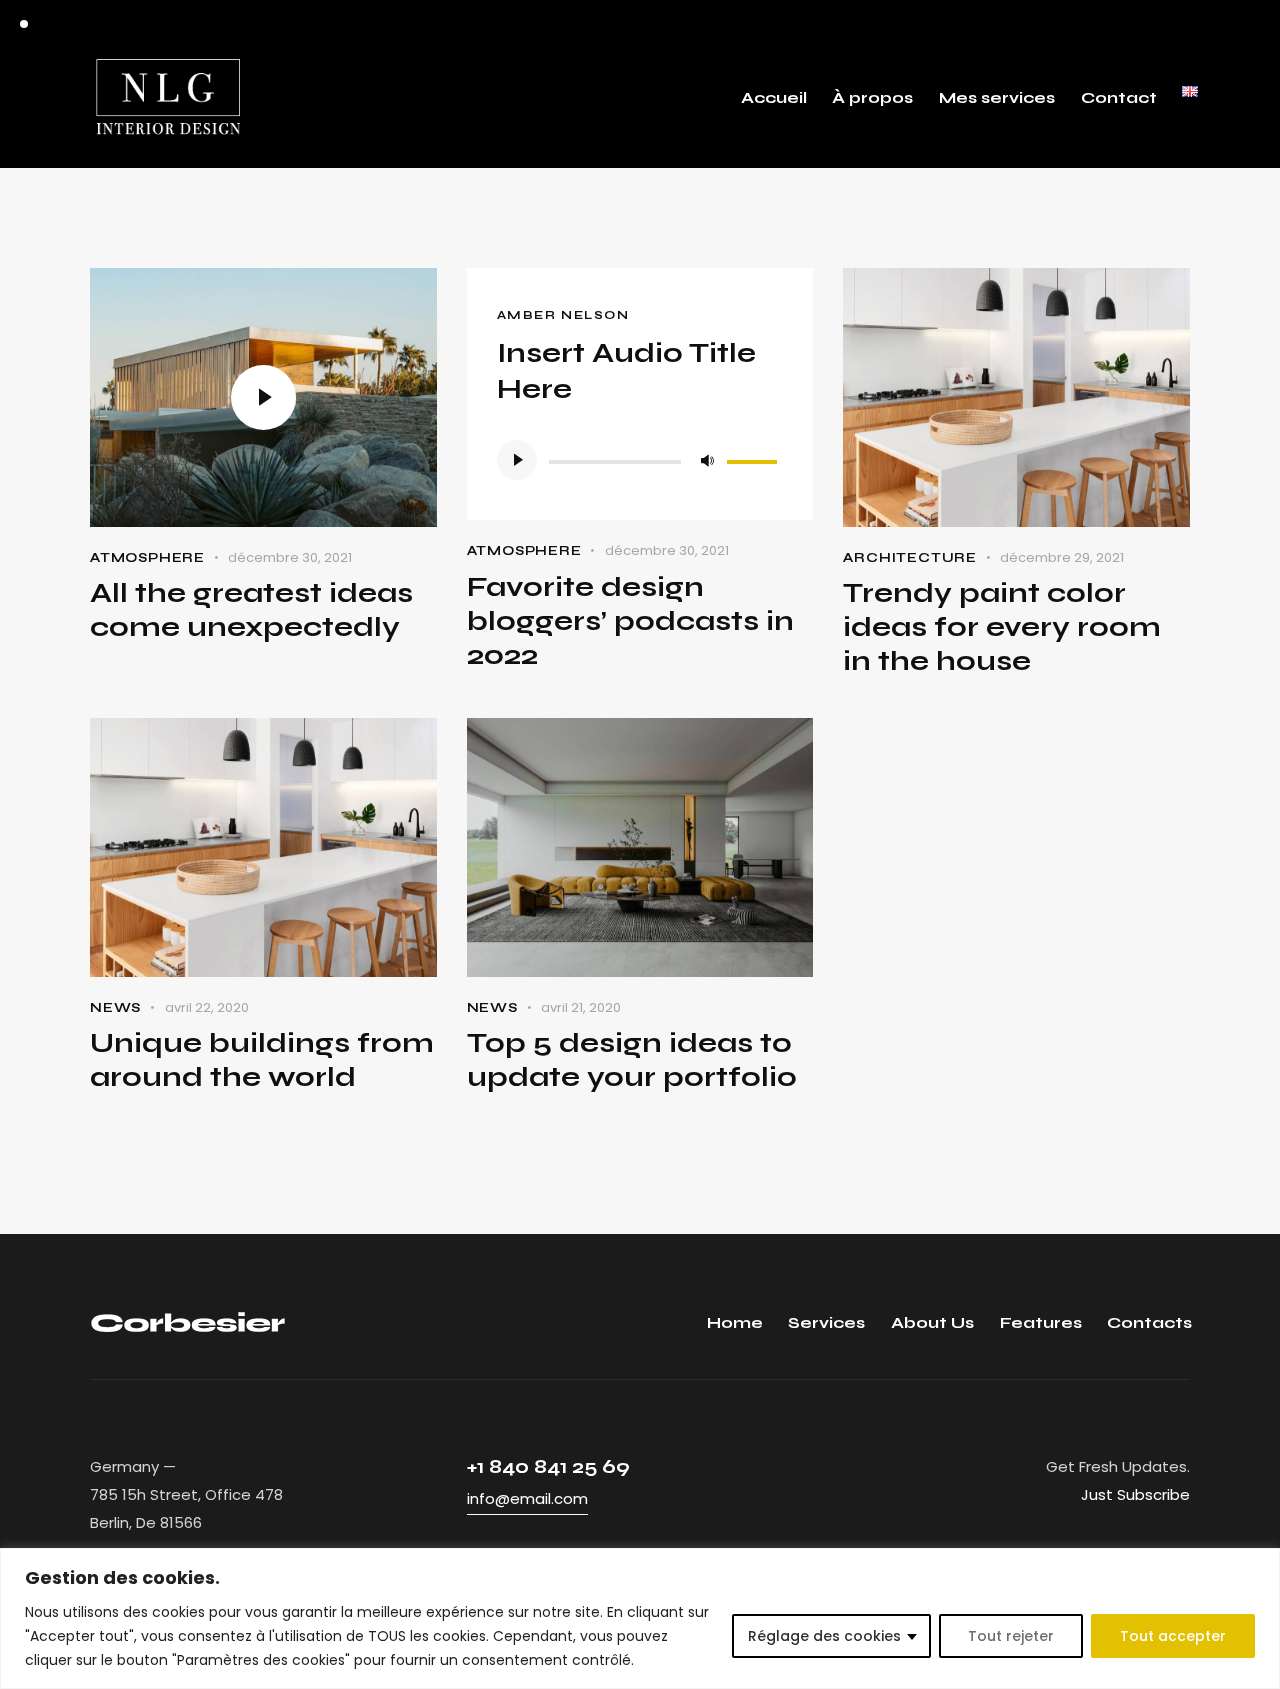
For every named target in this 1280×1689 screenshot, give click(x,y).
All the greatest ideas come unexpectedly (251, 610)
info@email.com (527, 1498)
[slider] (755, 458)
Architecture (910, 558)
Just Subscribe (1135, 1494)
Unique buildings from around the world (262, 1060)
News (115, 1008)
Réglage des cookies (824, 1636)
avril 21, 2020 (581, 1007)
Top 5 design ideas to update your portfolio (632, 1060)
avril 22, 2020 (207, 1007)
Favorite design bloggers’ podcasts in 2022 (630, 621)
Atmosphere (147, 558)
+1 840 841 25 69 (548, 1466)
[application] (640, 460)
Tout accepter (1173, 1636)
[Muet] (707, 460)
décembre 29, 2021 (1062, 557)
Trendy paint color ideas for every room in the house (1002, 627)
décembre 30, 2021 (290, 557)
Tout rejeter (1011, 1636)
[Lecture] (517, 460)
